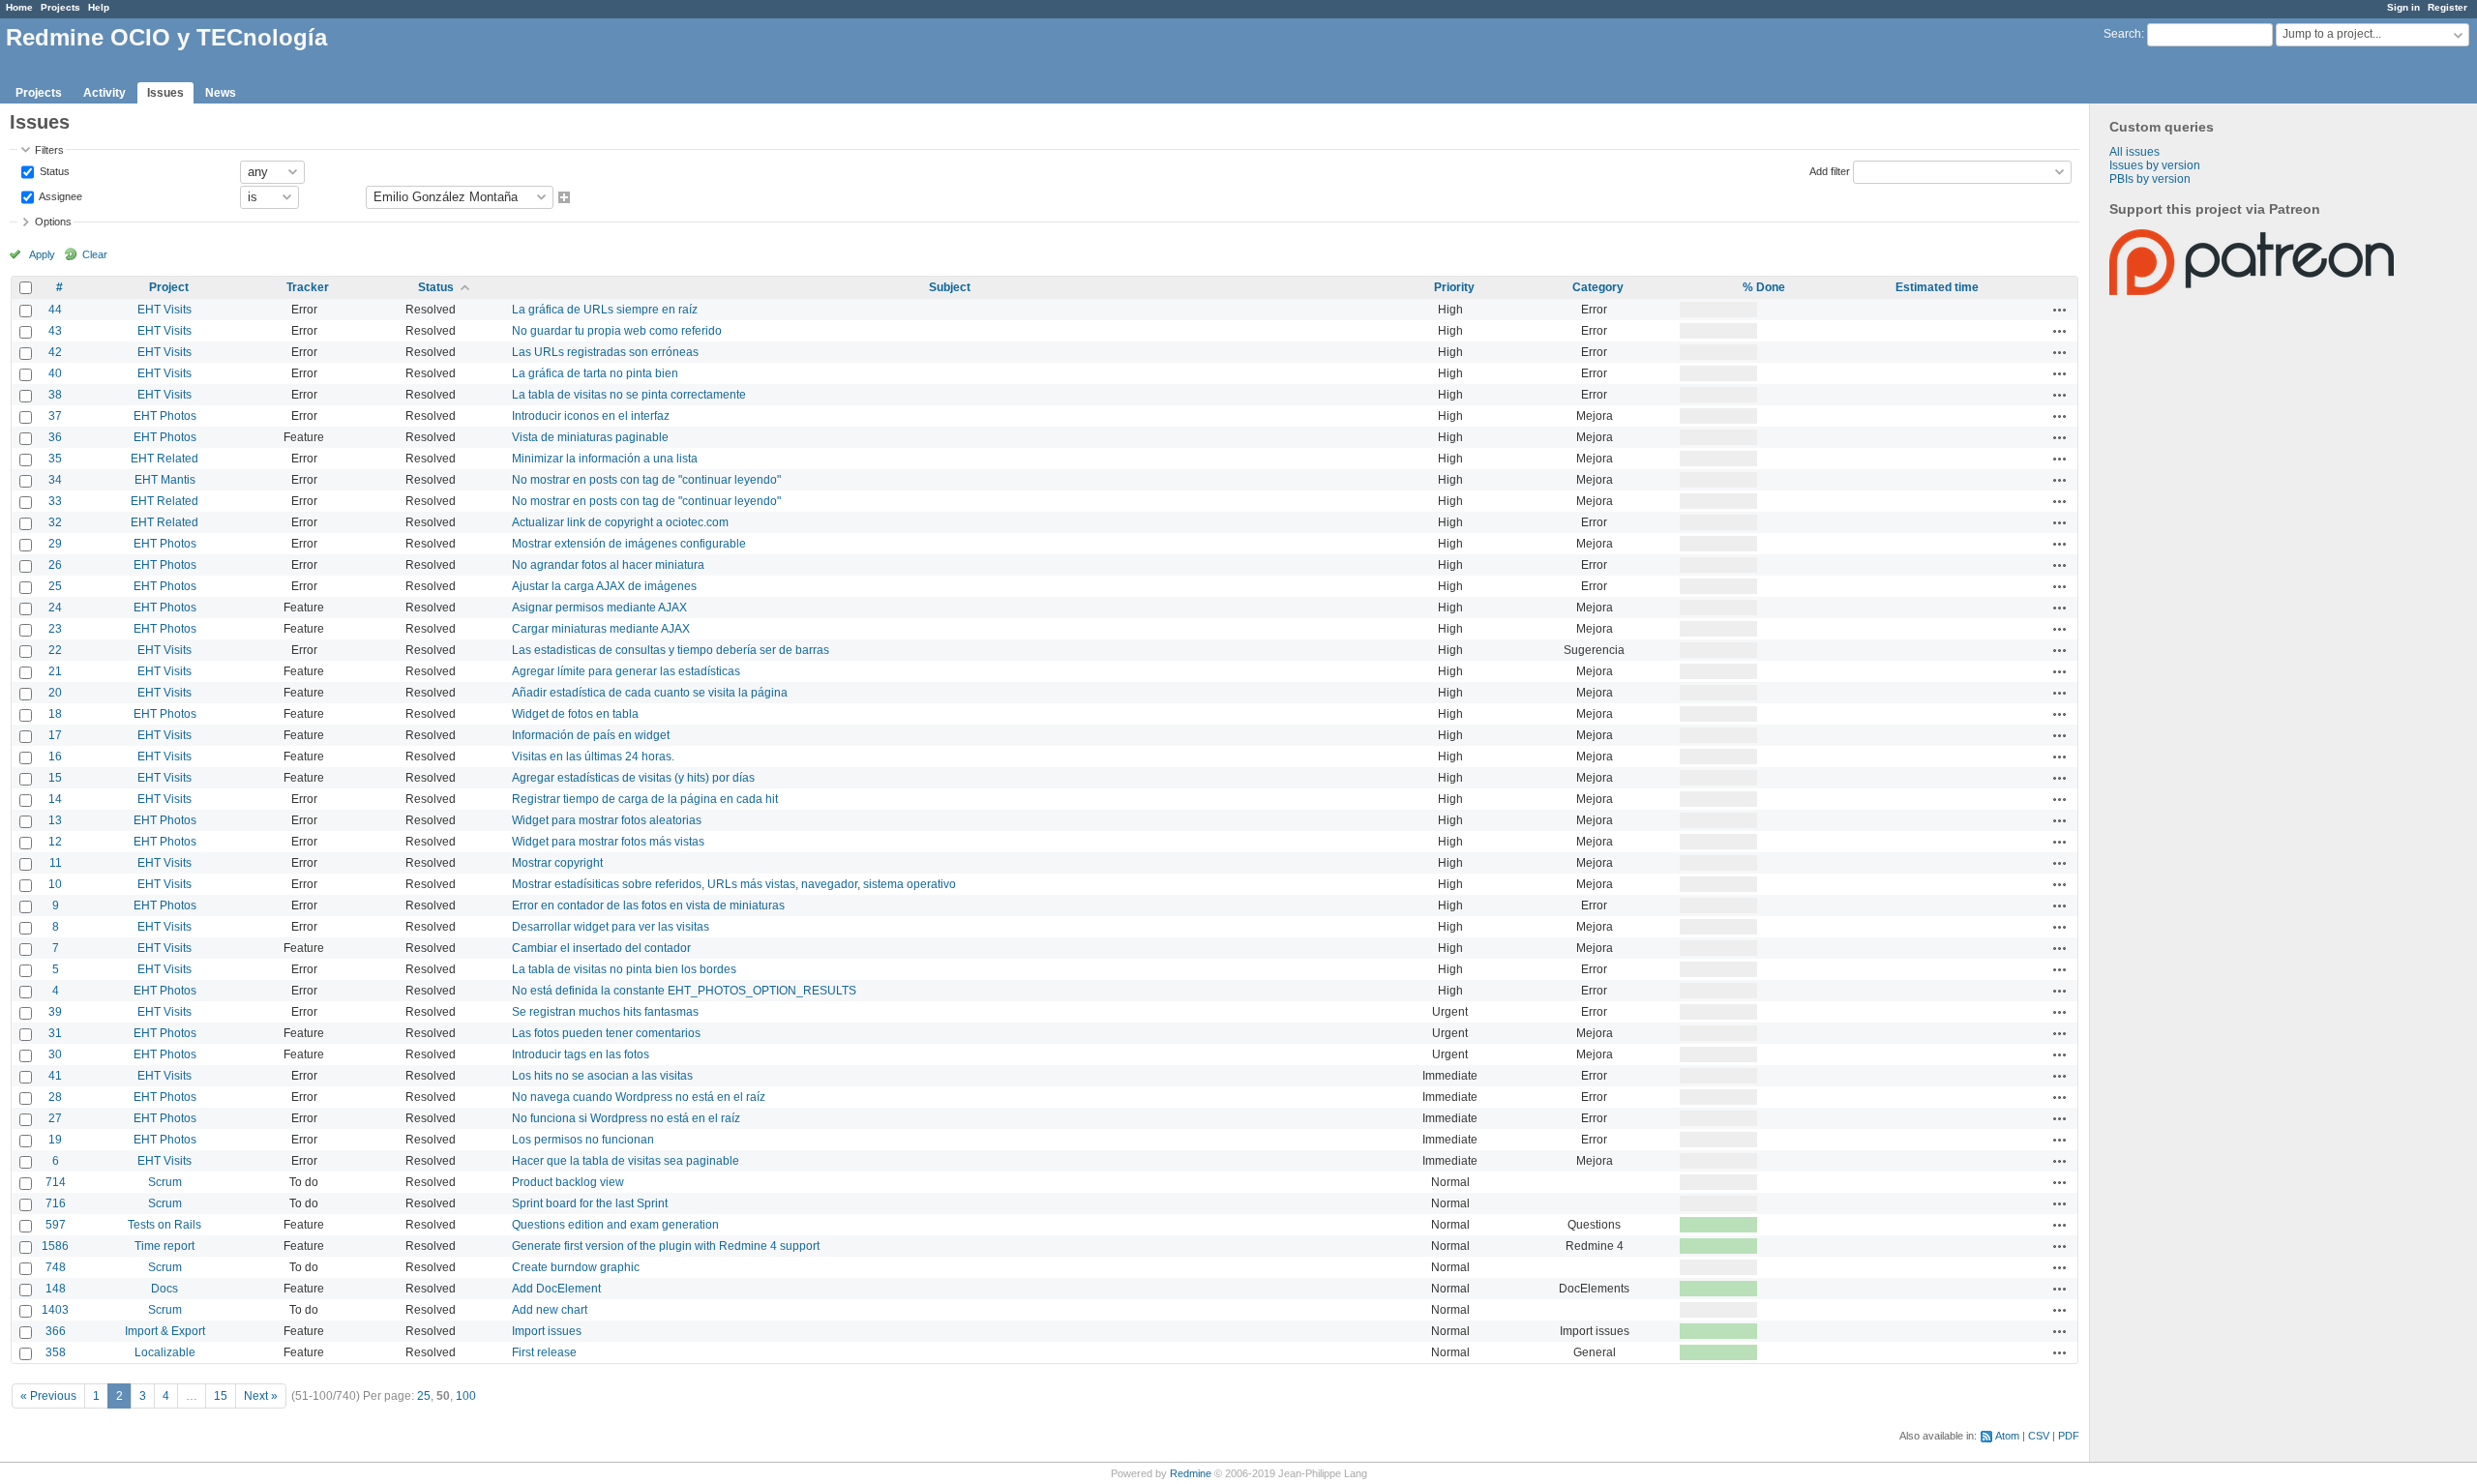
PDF (2069, 1436)
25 (55, 586)
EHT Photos (165, 416)
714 (56, 1182)
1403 (55, 1310)
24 (55, 608)
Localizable (165, 1352)
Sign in (2403, 7)
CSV (2039, 1436)
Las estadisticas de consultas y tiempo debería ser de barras (671, 650)
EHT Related (164, 459)
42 (55, 352)
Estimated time (1937, 287)
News (221, 93)
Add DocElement (556, 1289)
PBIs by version (2150, 179)
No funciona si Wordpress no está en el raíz (626, 1118)
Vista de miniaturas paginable (590, 437)
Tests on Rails (164, 1225)
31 (55, 1033)
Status (53, 170)
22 (55, 650)
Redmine (1191, 1473)
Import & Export (165, 1331)
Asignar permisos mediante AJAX (599, 608)
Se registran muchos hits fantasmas (605, 1012)
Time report (164, 1246)
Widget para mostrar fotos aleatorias (607, 820)
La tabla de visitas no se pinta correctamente (629, 395)
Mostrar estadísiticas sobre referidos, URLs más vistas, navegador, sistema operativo (734, 884)
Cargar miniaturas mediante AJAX (601, 629)
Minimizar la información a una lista (605, 459)
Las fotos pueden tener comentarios (606, 1033)
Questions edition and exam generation (615, 1225)
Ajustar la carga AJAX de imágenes (604, 586)
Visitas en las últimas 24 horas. (593, 757)
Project (169, 287)
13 (55, 820)
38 (55, 395)
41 (55, 1076)
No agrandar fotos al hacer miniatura (608, 565)
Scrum (165, 1182)
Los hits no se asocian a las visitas (602, 1076)
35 (55, 459)
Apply (42, 254)
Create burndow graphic (576, 1267)
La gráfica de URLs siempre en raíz (605, 310)
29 (55, 544)
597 (56, 1225)
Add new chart (550, 1310)
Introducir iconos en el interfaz (591, 416)
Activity (104, 93)
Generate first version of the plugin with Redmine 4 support (666, 1246)
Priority (1454, 287)
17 (55, 735)
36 (55, 437)
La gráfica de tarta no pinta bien (595, 373)
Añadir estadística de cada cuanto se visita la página (650, 693)
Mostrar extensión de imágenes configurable (629, 544)
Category (1598, 287)
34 (55, 480)
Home (19, 7)
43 (55, 331)
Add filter (1830, 170)
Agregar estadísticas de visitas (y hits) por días (633, 778)
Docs (164, 1289)
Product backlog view (568, 1182)
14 (55, 799)
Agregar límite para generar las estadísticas (626, 671)
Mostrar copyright (557, 863)
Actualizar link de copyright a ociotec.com (620, 522)
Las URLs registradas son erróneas (605, 352)
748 (56, 1267)
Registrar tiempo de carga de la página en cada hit (645, 799)
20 (55, 693)
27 (55, 1118)
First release (544, 1352)
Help (99, 7)
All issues (2134, 152)
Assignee (60, 195)
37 (55, 416)
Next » (261, 1396)
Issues (165, 93)
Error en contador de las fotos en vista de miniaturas (648, 905)
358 (56, 1352)
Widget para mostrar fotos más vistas (608, 842)
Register (2447, 7)
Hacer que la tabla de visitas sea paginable (626, 1161)
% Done (1764, 287)
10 (55, 884)
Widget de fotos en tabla (575, 714)
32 (55, 522)
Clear (95, 254)
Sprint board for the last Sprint (590, 1203)
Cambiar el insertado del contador (601, 948)
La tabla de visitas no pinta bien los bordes (624, 969)
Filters (49, 150)
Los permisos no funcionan (583, 1140)
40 (55, 373)
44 (55, 310)
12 (55, 842)
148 (56, 1289)
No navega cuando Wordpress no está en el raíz (639, 1097)
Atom (2007, 1436)
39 (55, 1012)
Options (53, 222)
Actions (2060, 310)
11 (56, 863)
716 (56, 1203)
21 (55, 671)
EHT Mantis (165, 480)
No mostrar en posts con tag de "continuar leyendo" (646, 480)
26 (55, 565)
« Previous (48, 1396)
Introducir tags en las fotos (581, 1054)
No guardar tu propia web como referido (617, 331)
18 (55, 714)
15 (55, 778)
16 (55, 757)
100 (466, 1396)
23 (55, 629)
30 (55, 1054)
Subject (950, 287)
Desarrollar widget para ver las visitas (611, 927)
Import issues (547, 1331)
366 (56, 1331)
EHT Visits (164, 310)
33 (55, 501)
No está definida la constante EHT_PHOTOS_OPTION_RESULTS (684, 991)
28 (55, 1097)
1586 (55, 1246)
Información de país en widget (591, 735)
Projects (60, 7)
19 (55, 1140)
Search (2122, 34)
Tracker (308, 287)
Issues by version (2155, 165)
